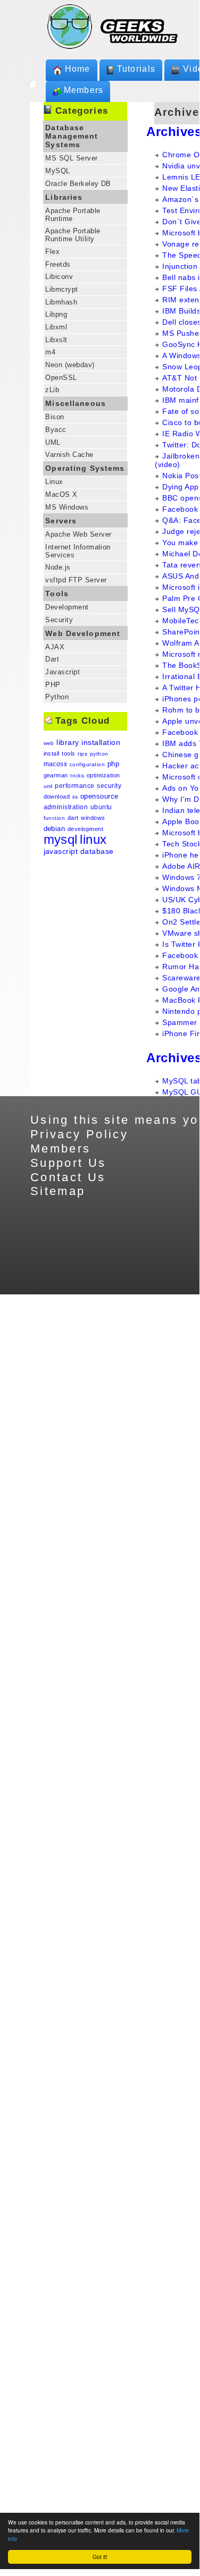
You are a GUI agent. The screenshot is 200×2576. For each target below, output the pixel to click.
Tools (57, 594)
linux (93, 839)
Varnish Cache (69, 455)
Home (78, 69)
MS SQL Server (71, 158)
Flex (52, 252)
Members (84, 90)
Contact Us (68, 1177)
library (68, 742)
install (52, 753)
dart (73, 818)
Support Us (68, 1163)
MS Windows (67, 507)
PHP (53, 685)
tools (68, 753)
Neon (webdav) (70, 365)
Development (67, 607)
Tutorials (136, 69)
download (57, 796)
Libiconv (59, 277)
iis (75, 797)
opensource (99, 796)
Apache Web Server (78, 534)
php (113, 764)
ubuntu (101, 807)
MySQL (57, 171)
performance (74, 786)
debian (55, 829)
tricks (77, 776)
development (85, 829)
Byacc (56, 430)
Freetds (58, 264)
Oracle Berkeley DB (78, 184)
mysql (61, 839)
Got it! (100, 2557)
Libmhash (61, 302)
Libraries (64, 197)
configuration (87, 764)
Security (59, 620)
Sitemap (58, 1191)
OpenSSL (61, 378)
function (55, 818)
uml (48, 786)
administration (66, 807)
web (49, 743)
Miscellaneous (76, 403)
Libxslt (56, 340)
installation (101, 742)
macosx (56, 764)
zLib (52, 390)
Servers (61, 521)
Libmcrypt (61, 289)
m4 (50, 352)
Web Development (83, 633)
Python (57, 697)
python (99, 754)
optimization (103, 775)
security (109, 786)
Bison (55, 417)
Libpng (56, 314)
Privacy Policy (79, 1134)
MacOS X (61, 494)
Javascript (62, 672)
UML (53, 442)
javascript (61, 851)
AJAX (55, 647)
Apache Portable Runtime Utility (73, 235)
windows (93, 818)
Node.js (58, 567)
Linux (54, 482)
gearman (56, 775)
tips (82, 754)
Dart (52, 659)
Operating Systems (85, 468)
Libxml (56, 327)
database (97, 851)
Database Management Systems (72, 136)
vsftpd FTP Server (76, 580)
